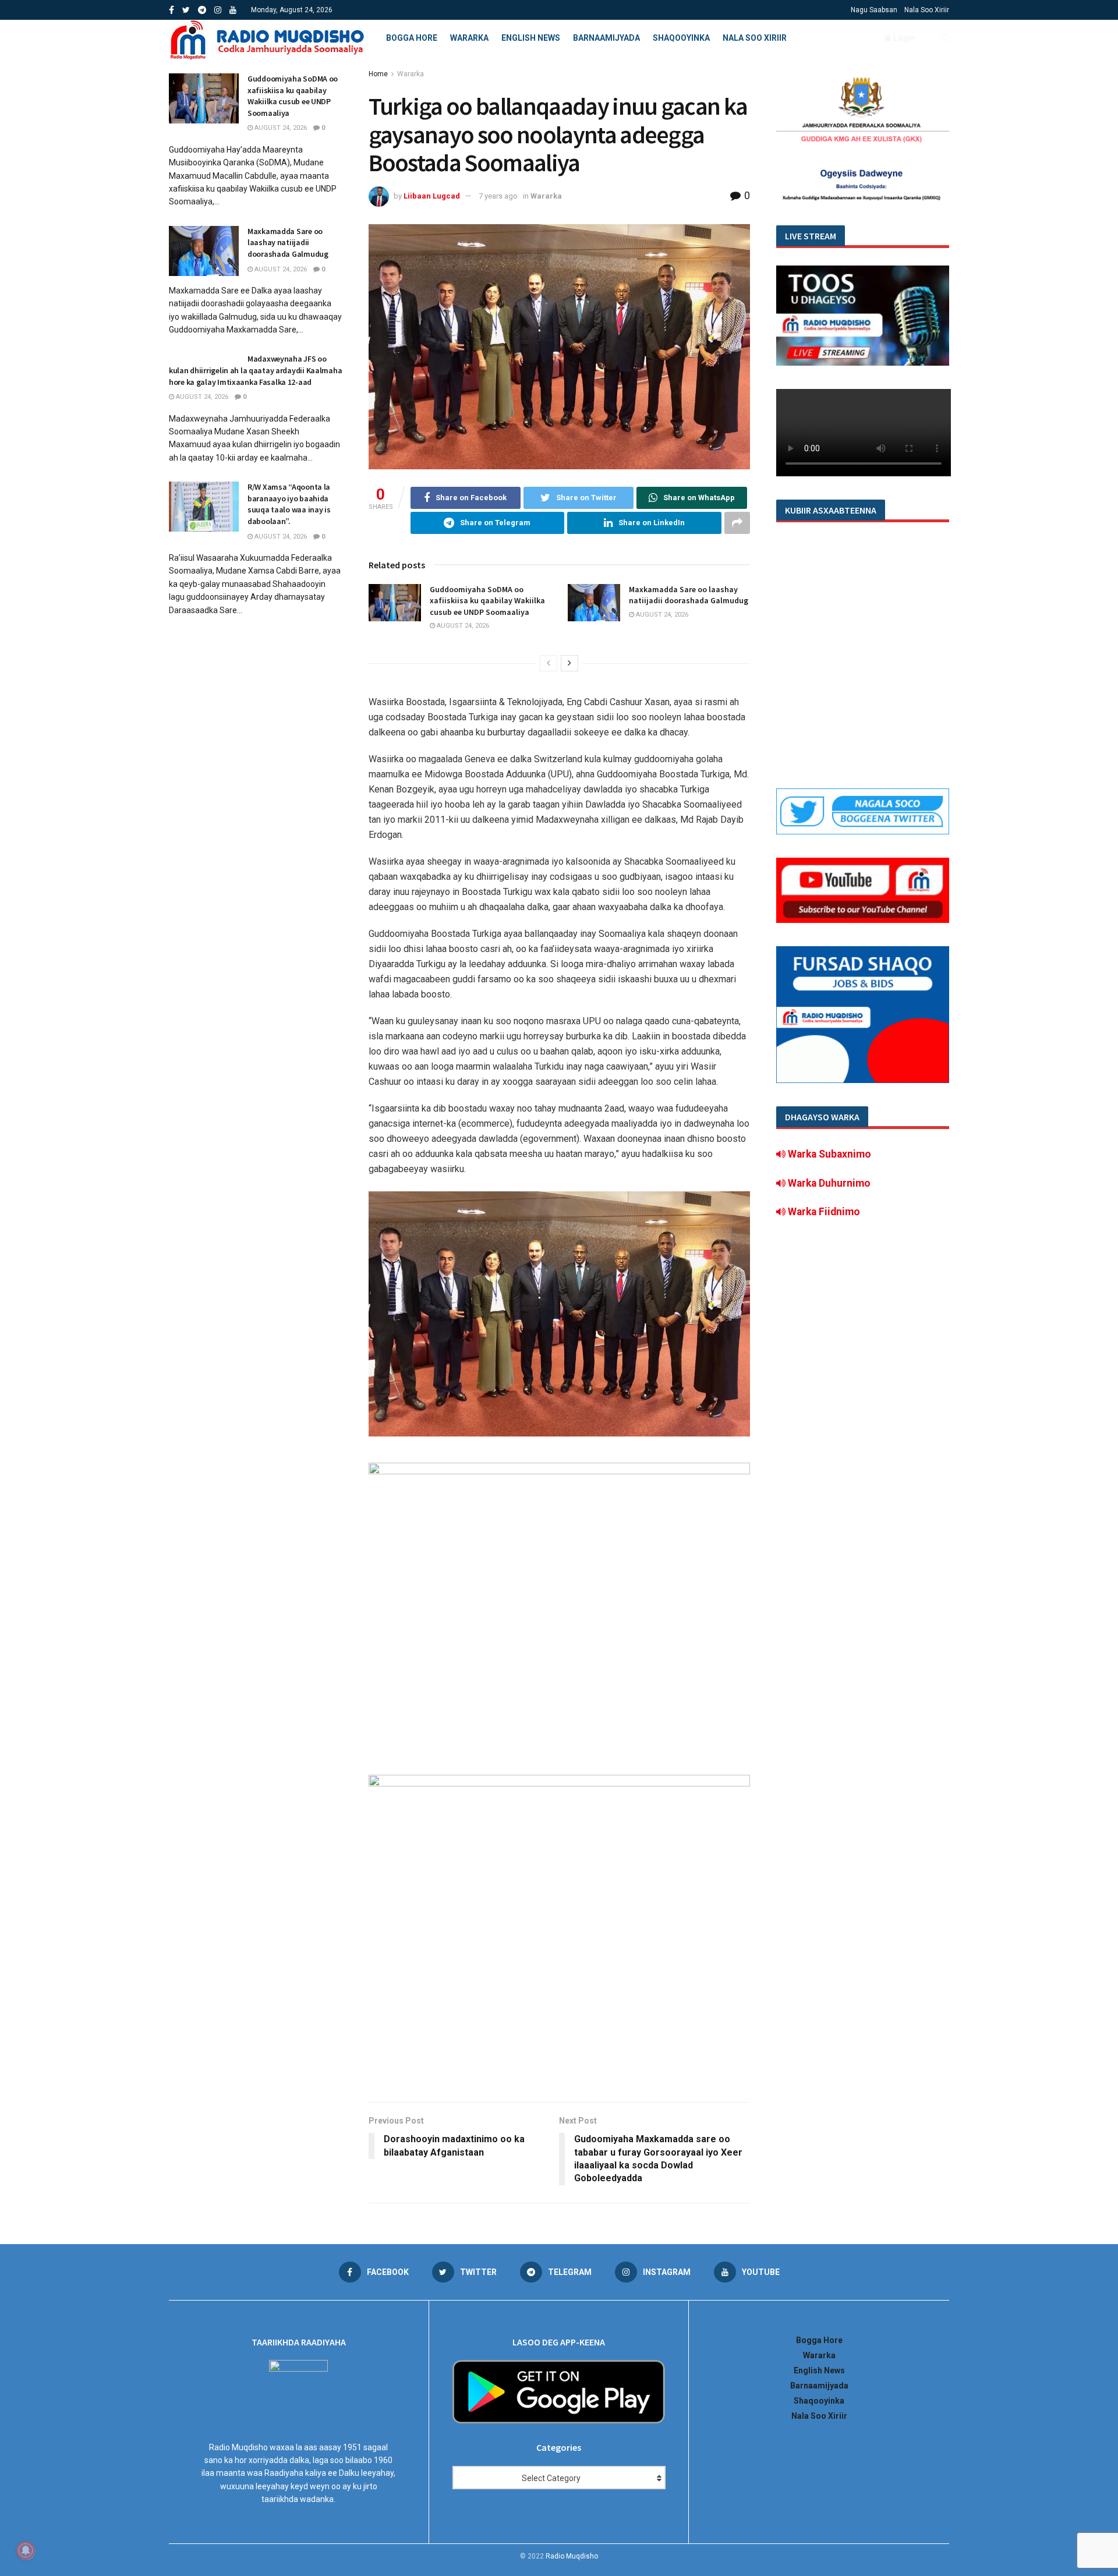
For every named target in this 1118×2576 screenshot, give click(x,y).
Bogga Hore (412, 38)
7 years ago (498, 196)
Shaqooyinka (681, 38)
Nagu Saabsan (874, 10)
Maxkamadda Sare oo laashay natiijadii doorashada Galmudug (689, 595)
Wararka (469, 38)
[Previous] (549, 663)
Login (903, 38)
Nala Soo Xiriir (927, 10)
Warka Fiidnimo (823, 1212)
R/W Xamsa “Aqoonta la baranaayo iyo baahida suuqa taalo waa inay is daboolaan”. (289, 504)
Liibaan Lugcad (432, 196)
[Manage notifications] (26, 2550)
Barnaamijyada (606, 38)
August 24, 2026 (462, 626)
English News (531, 38)
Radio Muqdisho (572, 2556)
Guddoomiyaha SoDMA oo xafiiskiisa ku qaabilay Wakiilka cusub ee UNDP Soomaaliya (487, 601)
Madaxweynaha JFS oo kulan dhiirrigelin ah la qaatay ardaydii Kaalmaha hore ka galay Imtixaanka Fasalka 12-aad (255, 370)
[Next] (569, 663)
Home (378, 74)
